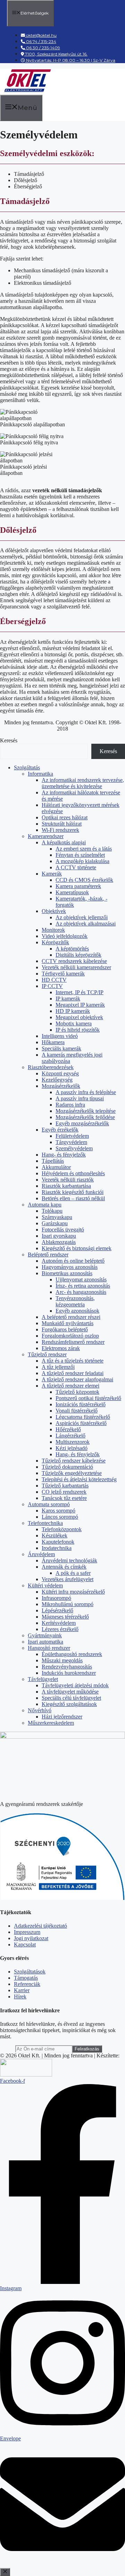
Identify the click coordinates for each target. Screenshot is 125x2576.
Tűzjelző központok (77, 1392)
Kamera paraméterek (78, 886)
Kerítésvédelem (59, 1623)
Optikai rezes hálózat (65, 817)
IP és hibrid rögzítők (78, 1030)
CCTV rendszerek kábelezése (74, 961)
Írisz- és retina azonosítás (83, 1286)
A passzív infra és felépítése (86, 1092)
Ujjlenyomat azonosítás (81, 1280)
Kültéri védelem (45, 1585)
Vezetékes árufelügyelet (68, 1579)
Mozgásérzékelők (61, 1086)
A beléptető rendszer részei (71, 1317)
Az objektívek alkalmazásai (86, 924)
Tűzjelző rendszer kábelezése (74, 1461)
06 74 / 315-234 (41, 41)
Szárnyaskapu (57, 1217)
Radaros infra (70, 1105)
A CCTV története (76, 867)
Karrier (22, 1990)
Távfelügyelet (43, 1679)
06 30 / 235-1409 (43, 48)
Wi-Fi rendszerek (60, 830)
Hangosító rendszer (49, 1648)
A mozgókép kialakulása (82, 861)
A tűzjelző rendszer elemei (70, 1386)
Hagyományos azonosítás (70, 1267)
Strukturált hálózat (62, 824)
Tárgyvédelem (71, 1142)
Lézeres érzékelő (60, 1629)
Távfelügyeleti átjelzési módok (75, 1685)
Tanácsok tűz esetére (64, 1498)
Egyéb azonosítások (77, 1311)
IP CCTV (52, 986)
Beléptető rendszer (48, 1255)
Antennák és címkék (64, 1567)
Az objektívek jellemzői (82, 917)
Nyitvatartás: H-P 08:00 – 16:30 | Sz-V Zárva (70, 60)
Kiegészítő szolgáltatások (69, 1704)
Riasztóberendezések (51, 1067)
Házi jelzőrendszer (62, 1717)
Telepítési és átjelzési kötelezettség (79, 1479)
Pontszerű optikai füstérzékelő (88, 1398)
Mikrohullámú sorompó (68, 1604)
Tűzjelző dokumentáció (67, 1467)
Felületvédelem (72, 1136)
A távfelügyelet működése (70, 1692)
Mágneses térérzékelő (65, 1617)
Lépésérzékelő (57, 1610)
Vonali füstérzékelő (77, 1411)
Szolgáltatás (27, 767)
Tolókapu (52, 1211)
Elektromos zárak (61, 1348)
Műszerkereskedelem (51, 1723)
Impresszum (27, 1932)
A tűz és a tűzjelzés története (73, 1361)
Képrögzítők (55, 942)
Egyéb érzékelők (60, 1130)
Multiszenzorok (73, 1442)
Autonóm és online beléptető (73, 1261)
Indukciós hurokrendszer (69, 1673)
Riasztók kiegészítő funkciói (73, 1192)
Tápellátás (53, 1161)
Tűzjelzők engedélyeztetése (72, 1473)
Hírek (20, 1997)
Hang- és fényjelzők (64, 1155)
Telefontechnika (45, 1523)
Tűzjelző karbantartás (65, 1486)
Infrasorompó (56, 1598)
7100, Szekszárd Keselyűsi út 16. (56, 54)
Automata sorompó (49, 1504)
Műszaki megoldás (62, 1660)
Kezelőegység (57, 1080)
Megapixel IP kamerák (80, 1005)
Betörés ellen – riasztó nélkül (73, 1198)
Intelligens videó (60, 1036)
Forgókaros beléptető (65, 1329)
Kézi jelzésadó (72, 1448)
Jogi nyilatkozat (31, 1938)
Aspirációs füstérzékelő (81, 1423)
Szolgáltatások (30, 1972)
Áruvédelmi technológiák (69, 1560)
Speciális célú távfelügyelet (71, 1698)
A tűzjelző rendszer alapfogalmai (77, 1379)
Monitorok (53, 930)
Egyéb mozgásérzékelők (82, 1123)
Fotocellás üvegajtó (63, 1230)
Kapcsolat (25, 1944)
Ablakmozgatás (59, 1242)
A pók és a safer (73, 1573)
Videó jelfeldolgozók (65, 936)
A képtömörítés (72, 949)
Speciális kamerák (61, 1048)
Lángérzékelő (70, 1436)
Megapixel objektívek (79, 1017)
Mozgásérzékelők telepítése (86, 1111)
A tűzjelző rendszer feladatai (73, 1373)
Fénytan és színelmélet (80, 855)
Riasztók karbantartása (66, 1186)
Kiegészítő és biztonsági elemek (77, 1248)
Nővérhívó (40, 1710)
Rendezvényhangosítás (67, 1667)
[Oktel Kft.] (27, 91)
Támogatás (26, 1978)
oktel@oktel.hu (41, 35)
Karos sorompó (59, 1511)
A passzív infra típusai (80, 1098)
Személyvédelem (74, 1148)
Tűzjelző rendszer (47, 1354)
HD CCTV (54, 980)
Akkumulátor (56, 1167)
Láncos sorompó (60, 1517)
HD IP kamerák (73, 1011)
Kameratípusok (72, 892)
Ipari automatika (45, 1642)
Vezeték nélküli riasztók (68, 1180)
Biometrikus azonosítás (67, 1273)
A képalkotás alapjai (64, 842)
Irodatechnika (57, 1548)
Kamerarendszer (46, 836)
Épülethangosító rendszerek (72, 1654)
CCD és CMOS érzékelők (84, 880)
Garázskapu (55, 1223)
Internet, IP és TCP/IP (80, 992)
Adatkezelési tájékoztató (40, 1926)
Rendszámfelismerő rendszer (73, 1342)
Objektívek (54, 911)
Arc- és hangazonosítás (81, 1292)
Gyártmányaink (45, 1635)
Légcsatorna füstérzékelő (83, 1417)
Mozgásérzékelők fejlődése (85, 1117)
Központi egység (60, 1073)
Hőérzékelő (68, 1429)
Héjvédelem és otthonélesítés (73, 1173)
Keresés (9, 740)
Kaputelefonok (58, 1542)
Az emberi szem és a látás (84, 849)
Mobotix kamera (74, 1023)
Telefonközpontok (62, 1529)
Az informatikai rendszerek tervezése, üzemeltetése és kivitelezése (83, 783)
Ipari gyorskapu (59, 1236)
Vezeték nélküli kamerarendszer (76, 967)
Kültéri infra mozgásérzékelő (73, 1592)
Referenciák (27, 1984)
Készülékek (55, 1536)
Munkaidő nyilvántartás (68, 1323)
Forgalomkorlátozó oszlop (70, 1336)
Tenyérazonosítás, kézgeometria (75, 1301)
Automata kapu (45, 1205)
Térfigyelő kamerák (63, 974)
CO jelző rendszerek (64, 1492)
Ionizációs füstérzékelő (81, 1404)
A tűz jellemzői (58, 1367)
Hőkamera (53, 1042)
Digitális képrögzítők (78, 955)
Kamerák (52, 874)
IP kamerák (68, 999)
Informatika (40, 774)
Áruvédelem (41, 1554)
